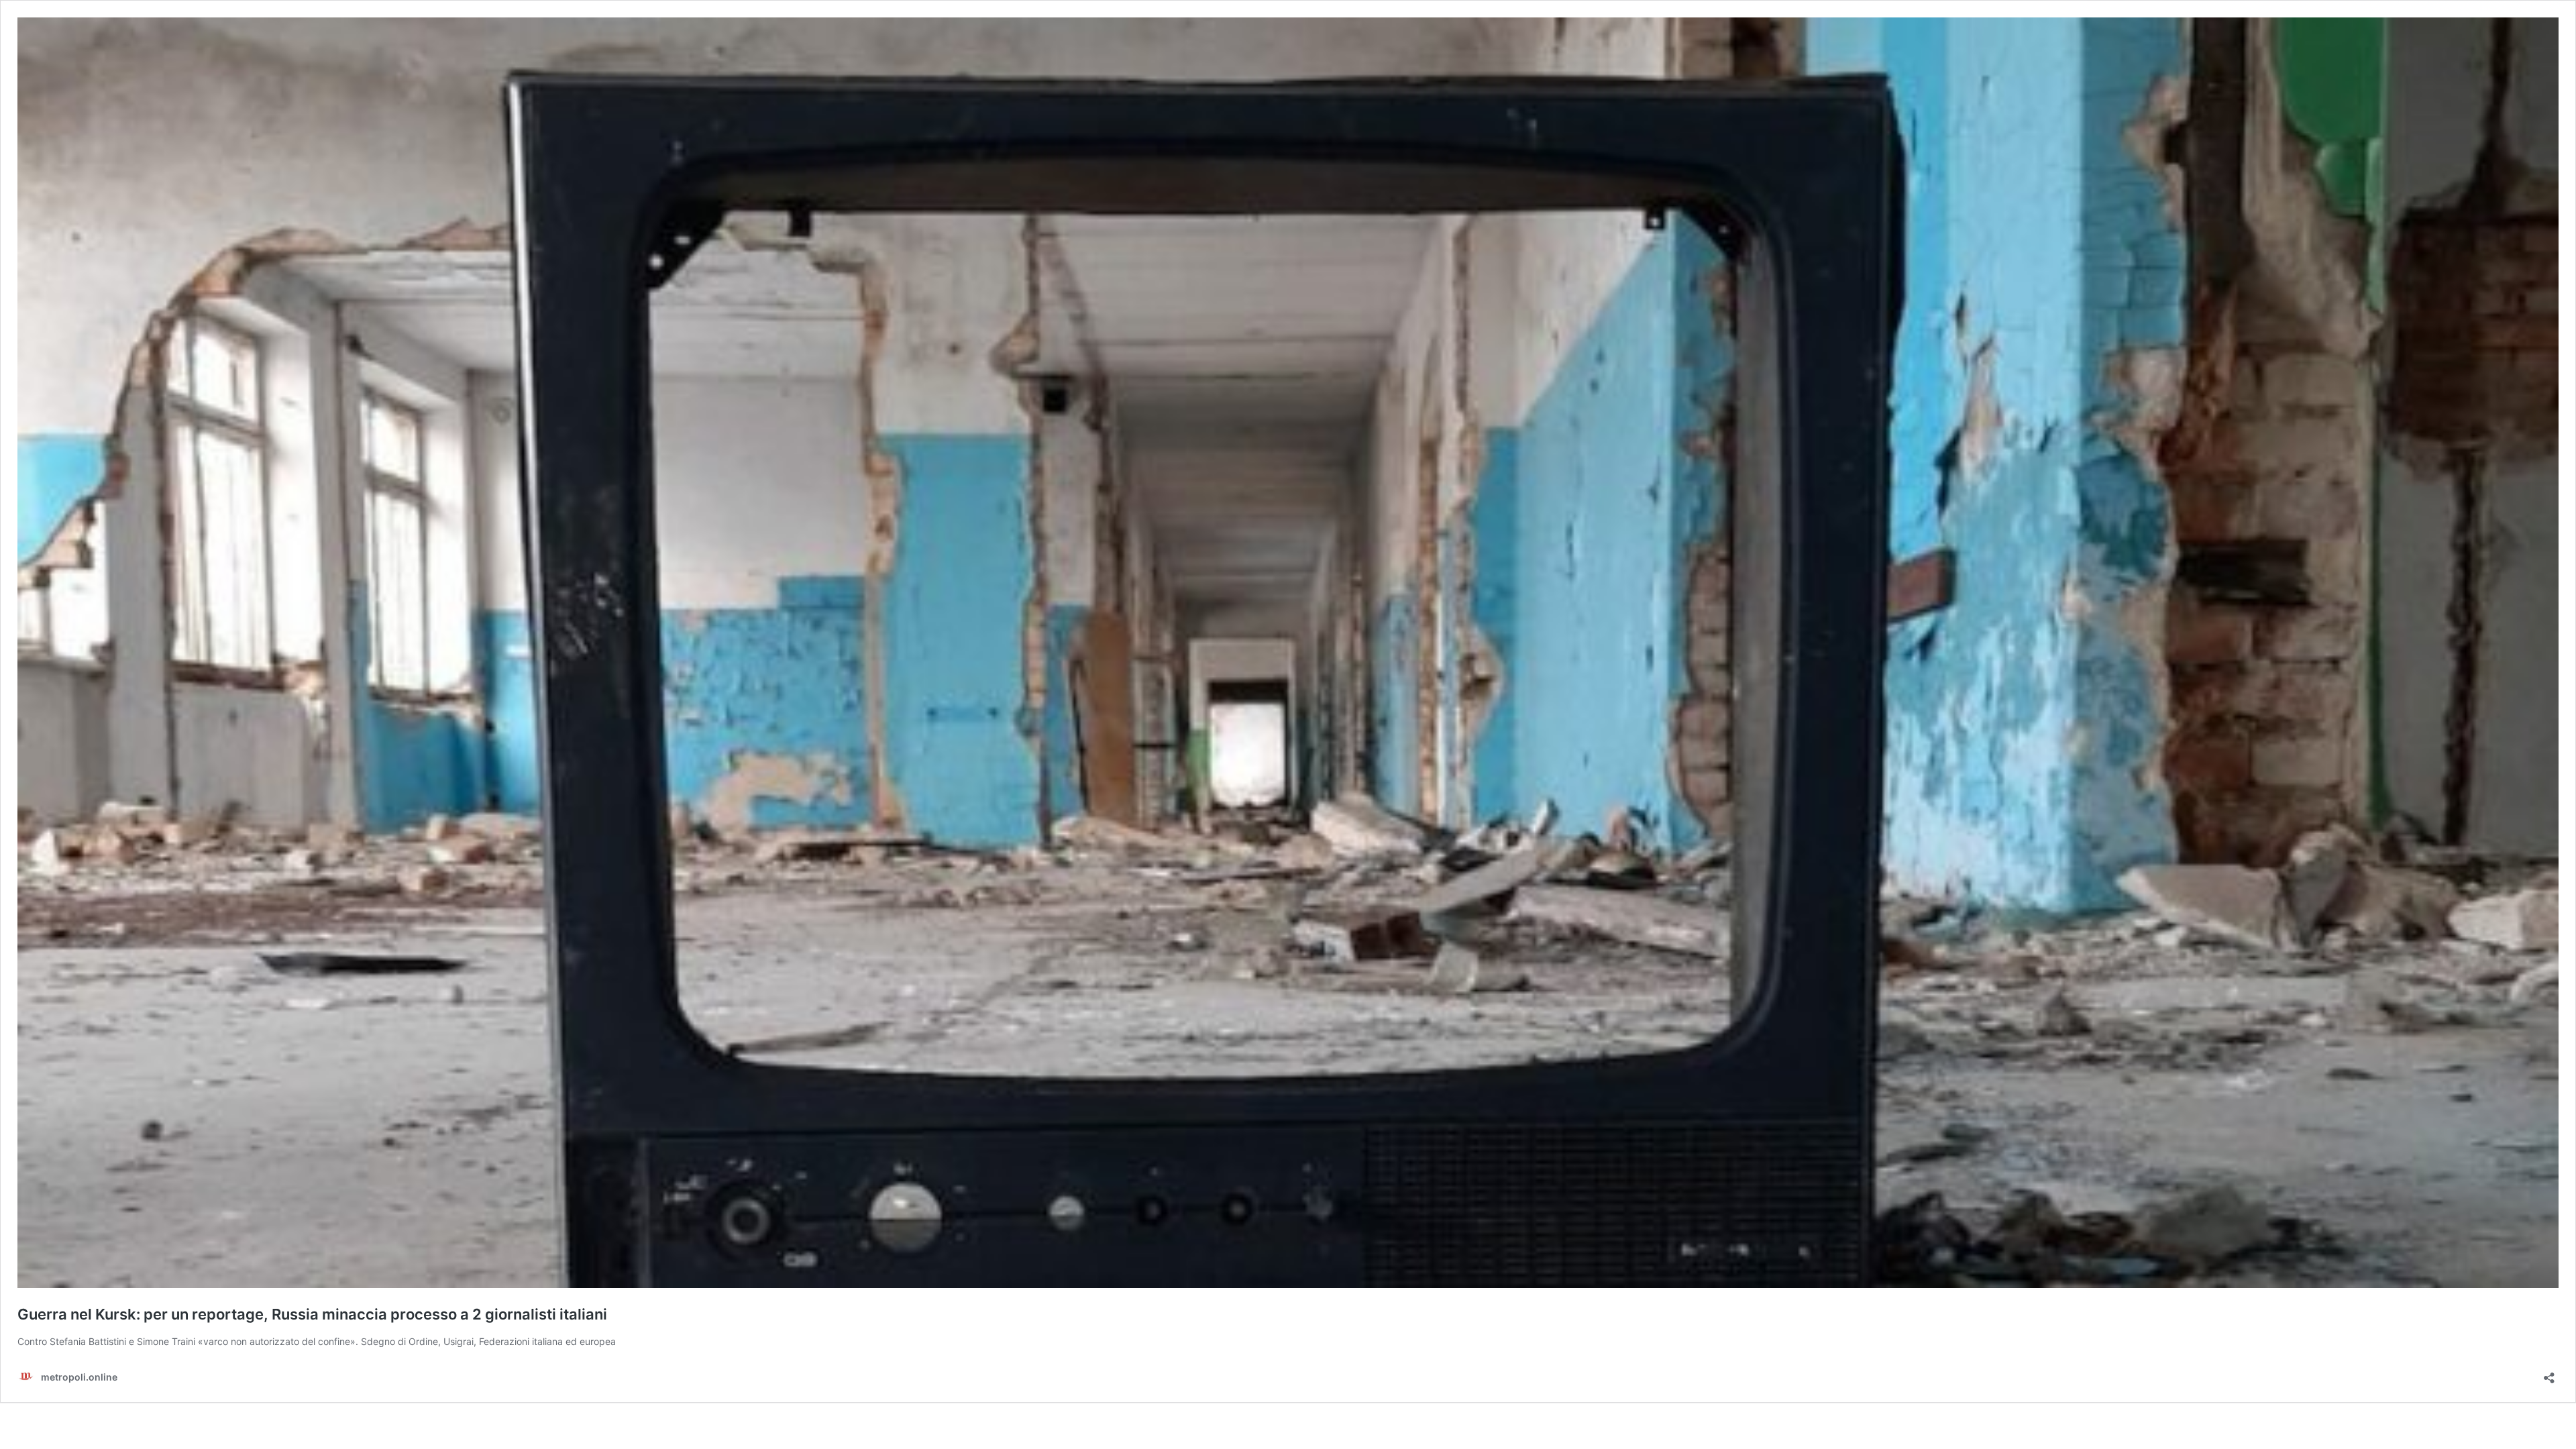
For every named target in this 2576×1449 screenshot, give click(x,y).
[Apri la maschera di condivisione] (2549, 1374)
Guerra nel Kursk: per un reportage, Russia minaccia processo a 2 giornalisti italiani (312, 1314)
